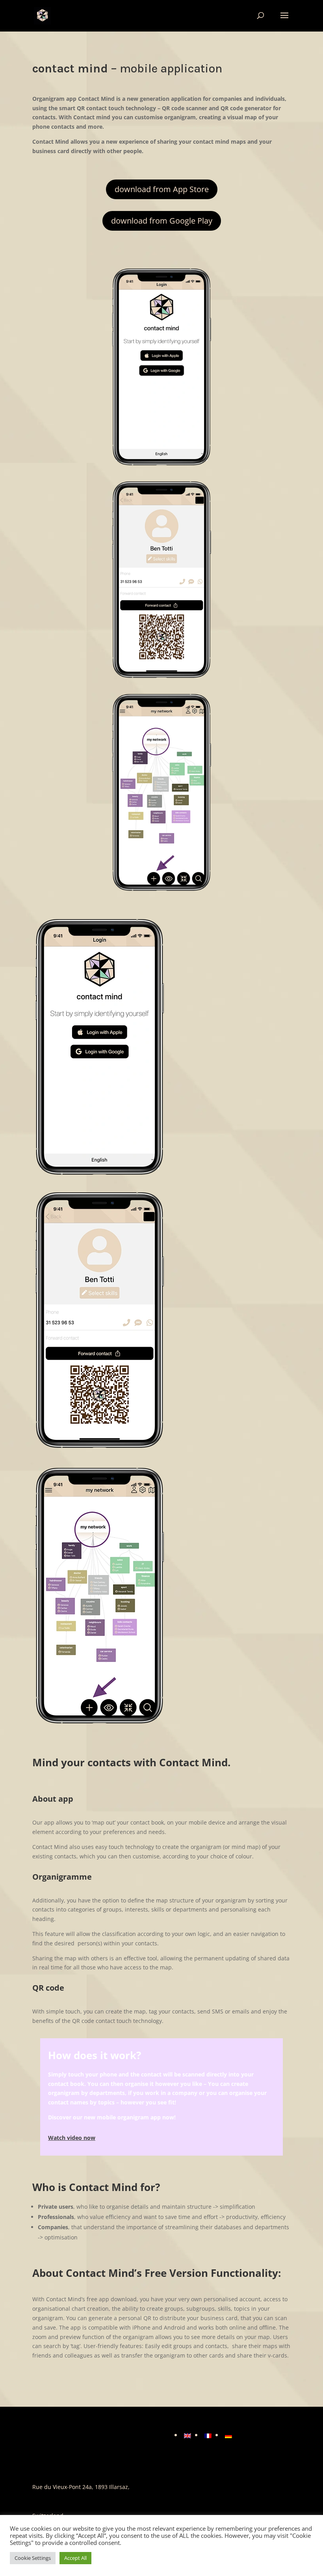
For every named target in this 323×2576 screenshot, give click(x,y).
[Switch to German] (228, 2435)
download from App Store (162, 189)
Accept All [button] (75, 2558)
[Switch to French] (208, 2435)
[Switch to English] (187, 2435)
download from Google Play (162, 221)
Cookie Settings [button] (33, 2558)
